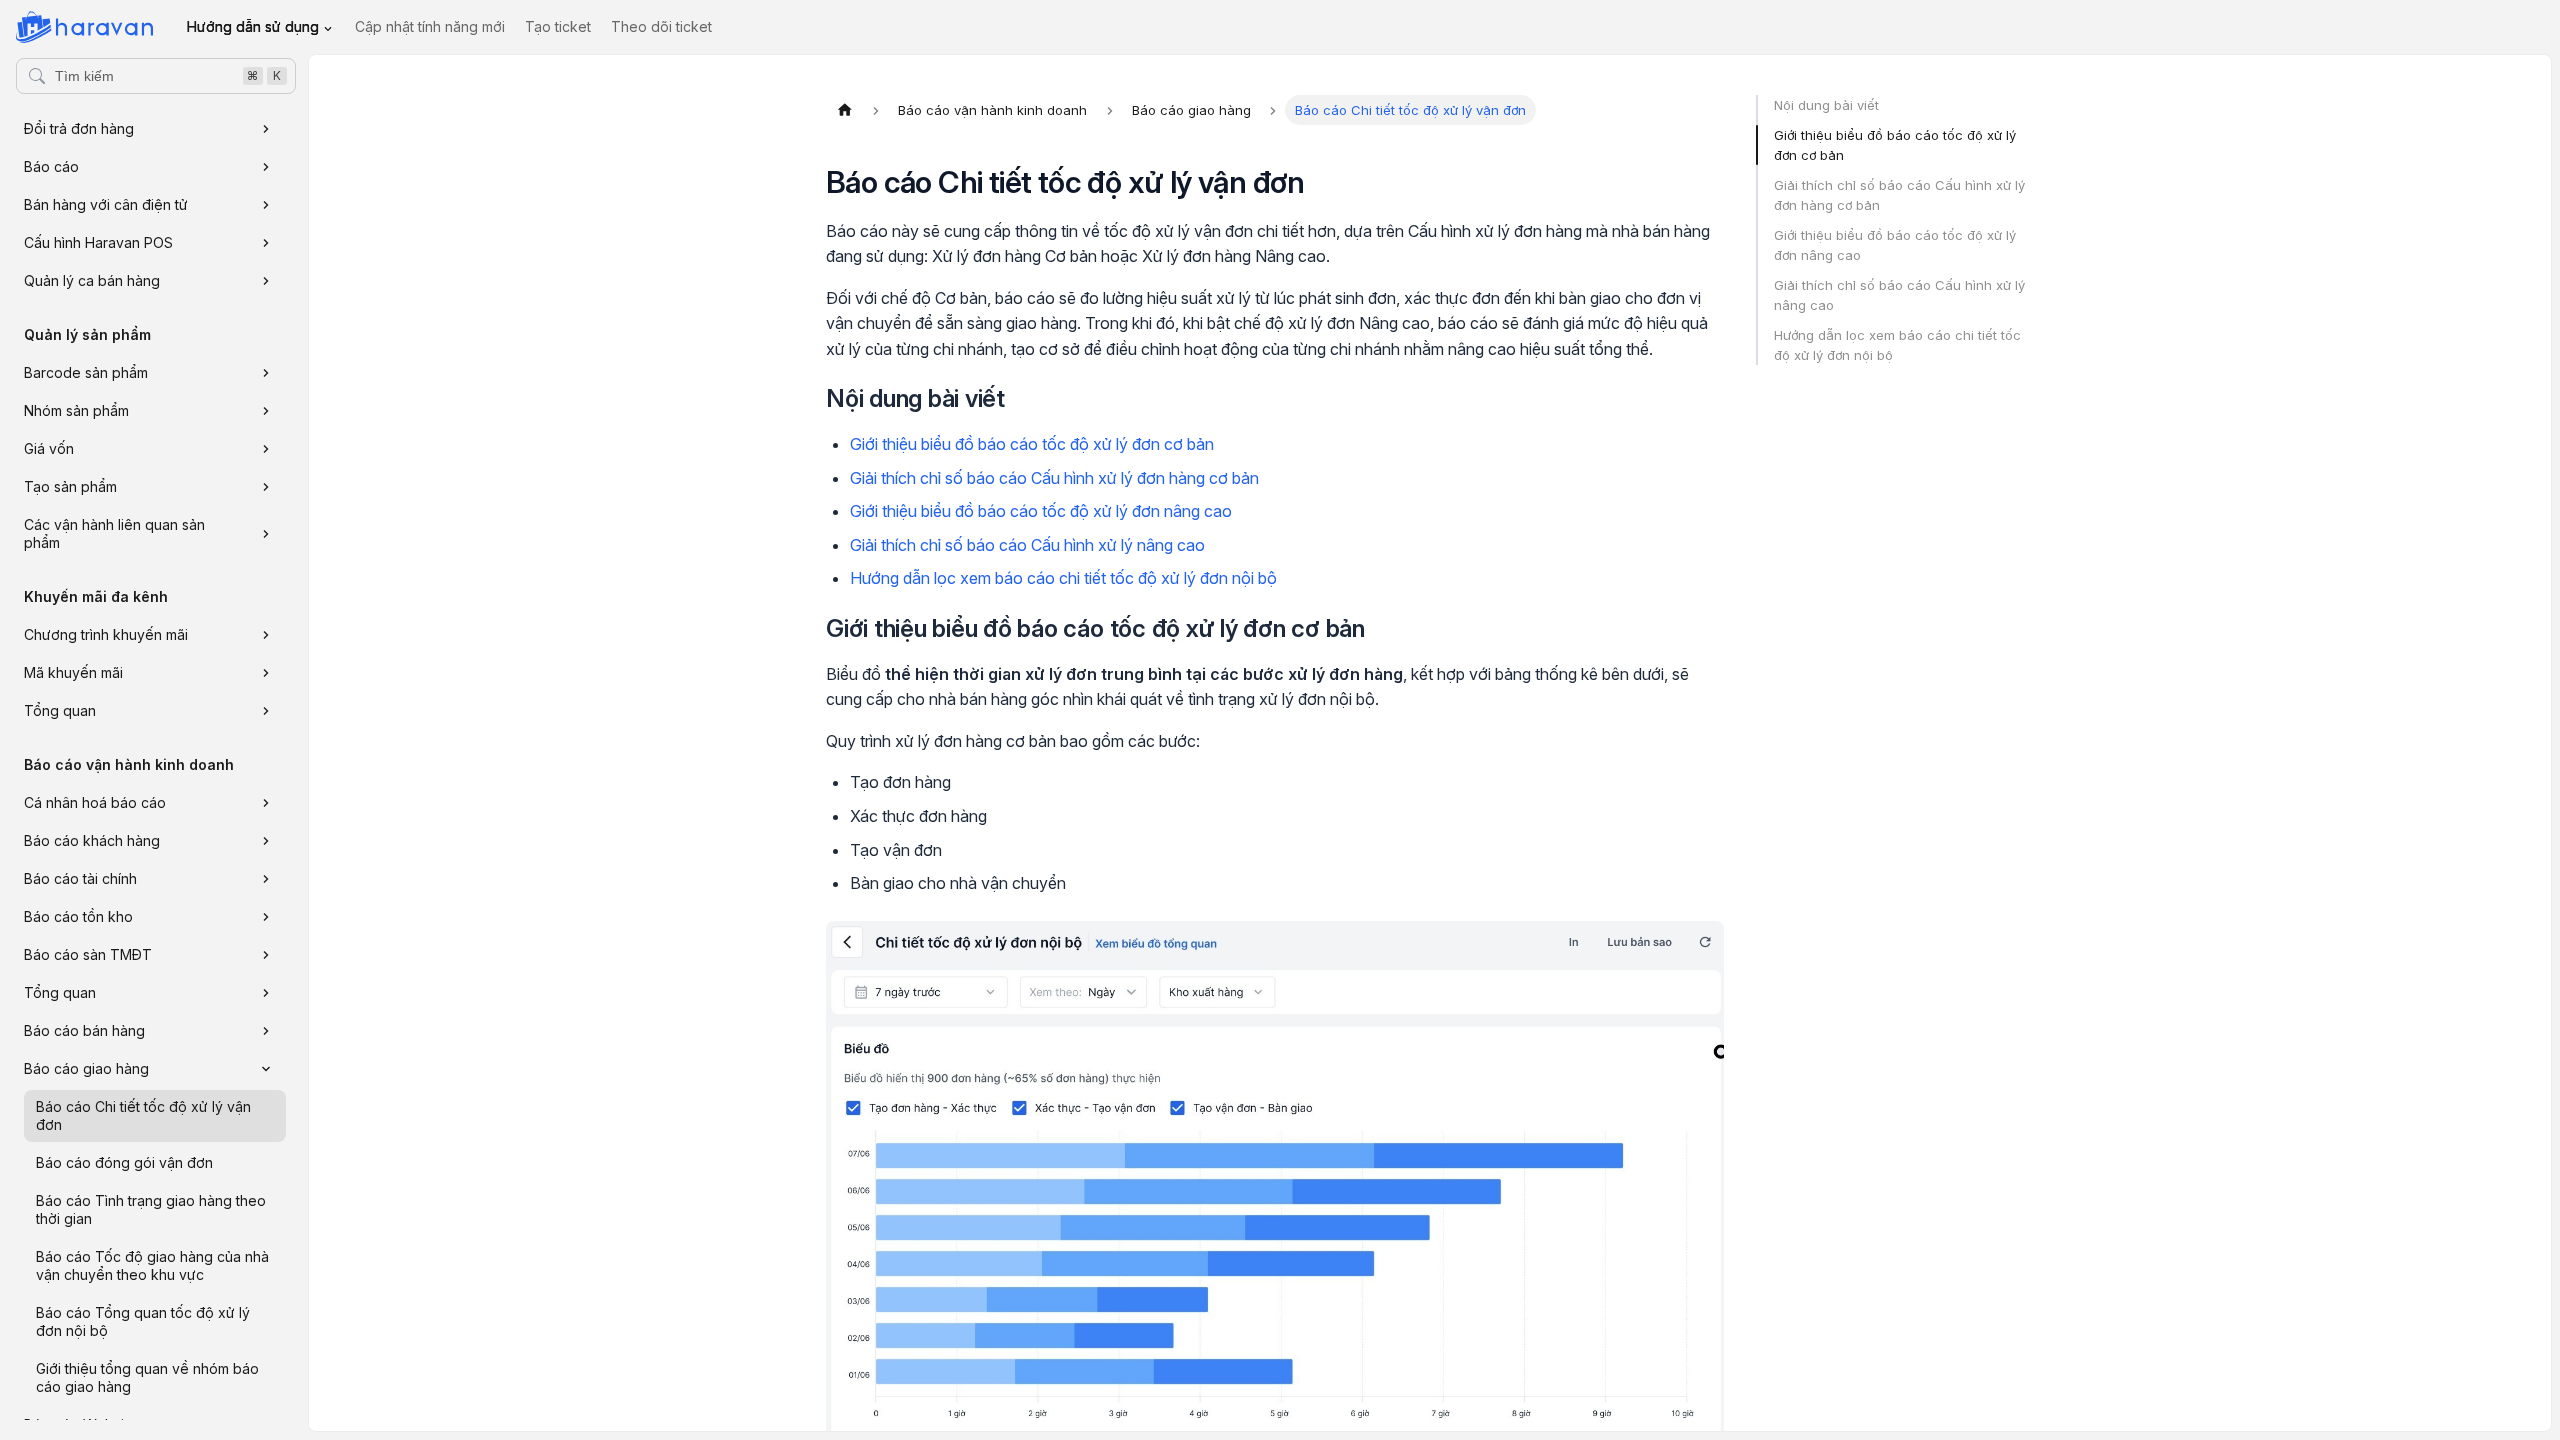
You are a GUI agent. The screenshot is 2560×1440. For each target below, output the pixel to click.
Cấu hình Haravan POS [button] (98, 242)
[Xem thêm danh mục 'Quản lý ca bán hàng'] (266, 281)
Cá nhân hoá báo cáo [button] (95, 802)
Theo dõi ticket (661, 26)
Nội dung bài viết (1826, 105)
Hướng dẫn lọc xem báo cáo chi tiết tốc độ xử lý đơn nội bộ (1063, 578)
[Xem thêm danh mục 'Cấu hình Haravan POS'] (266, 243)
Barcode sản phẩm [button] (86, 372)
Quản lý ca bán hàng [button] (92, 280)
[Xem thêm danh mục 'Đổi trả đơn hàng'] (266, 129)
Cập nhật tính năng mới (430, 26)
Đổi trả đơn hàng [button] (79, 128)
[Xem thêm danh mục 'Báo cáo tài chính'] (266, 879)
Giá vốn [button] (49, 448)
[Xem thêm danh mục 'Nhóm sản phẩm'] (266, 411)
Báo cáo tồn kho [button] (78, 916)
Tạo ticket (558, 26)
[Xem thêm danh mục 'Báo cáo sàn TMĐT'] (266, 955)
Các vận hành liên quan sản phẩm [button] (114, 533)
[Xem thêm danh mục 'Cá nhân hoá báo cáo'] (266, 803)
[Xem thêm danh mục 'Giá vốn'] (266, 449)
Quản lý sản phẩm (87, 334)
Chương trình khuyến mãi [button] (106, 634)
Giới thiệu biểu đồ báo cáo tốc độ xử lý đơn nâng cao (1041, 511)
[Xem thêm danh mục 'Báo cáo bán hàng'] (266, 1031)
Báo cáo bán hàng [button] (84, 1030)
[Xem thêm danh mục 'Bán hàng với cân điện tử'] (266, 205)
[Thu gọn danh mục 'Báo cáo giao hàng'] (266, 1069)
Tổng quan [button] (60, 710)
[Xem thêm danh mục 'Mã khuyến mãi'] (266, 673)
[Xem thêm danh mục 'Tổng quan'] (266, 711)
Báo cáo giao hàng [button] (86, 1068)
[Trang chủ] (845, 110)
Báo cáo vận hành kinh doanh (129, 764)
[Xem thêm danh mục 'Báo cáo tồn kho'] (266, 917)
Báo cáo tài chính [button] (80, 878)
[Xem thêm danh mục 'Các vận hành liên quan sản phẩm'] (266, 534)
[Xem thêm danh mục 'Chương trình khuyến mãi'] (266, 635)
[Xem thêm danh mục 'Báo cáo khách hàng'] (266, 841)
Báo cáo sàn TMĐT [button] (88, 954)
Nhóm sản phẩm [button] (76, 410)
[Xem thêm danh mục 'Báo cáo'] (266, 167)
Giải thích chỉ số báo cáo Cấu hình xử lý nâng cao (1027, 545)
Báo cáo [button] (51, 166)
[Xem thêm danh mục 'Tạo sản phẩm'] (266, 487)
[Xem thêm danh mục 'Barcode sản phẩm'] (266, 373)
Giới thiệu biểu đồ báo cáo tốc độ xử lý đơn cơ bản (1032, 444)
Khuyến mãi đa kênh (96, 596)
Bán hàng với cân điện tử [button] (106, 204)
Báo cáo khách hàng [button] (92, 840)
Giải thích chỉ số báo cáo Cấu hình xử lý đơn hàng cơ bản (1054, 478)
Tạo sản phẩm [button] (70, 486)
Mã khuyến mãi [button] (73, 672)
